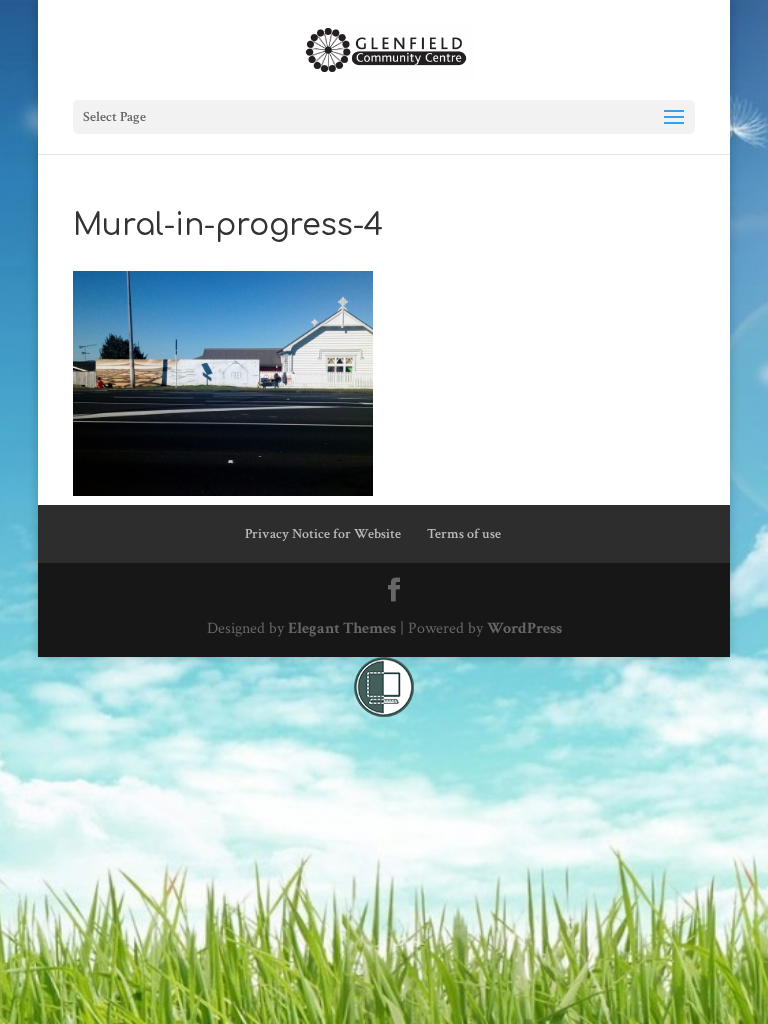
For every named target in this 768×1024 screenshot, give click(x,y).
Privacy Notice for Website (323, 534)
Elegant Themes (342, 628)
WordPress (524, 628)
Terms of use (464, 534)
